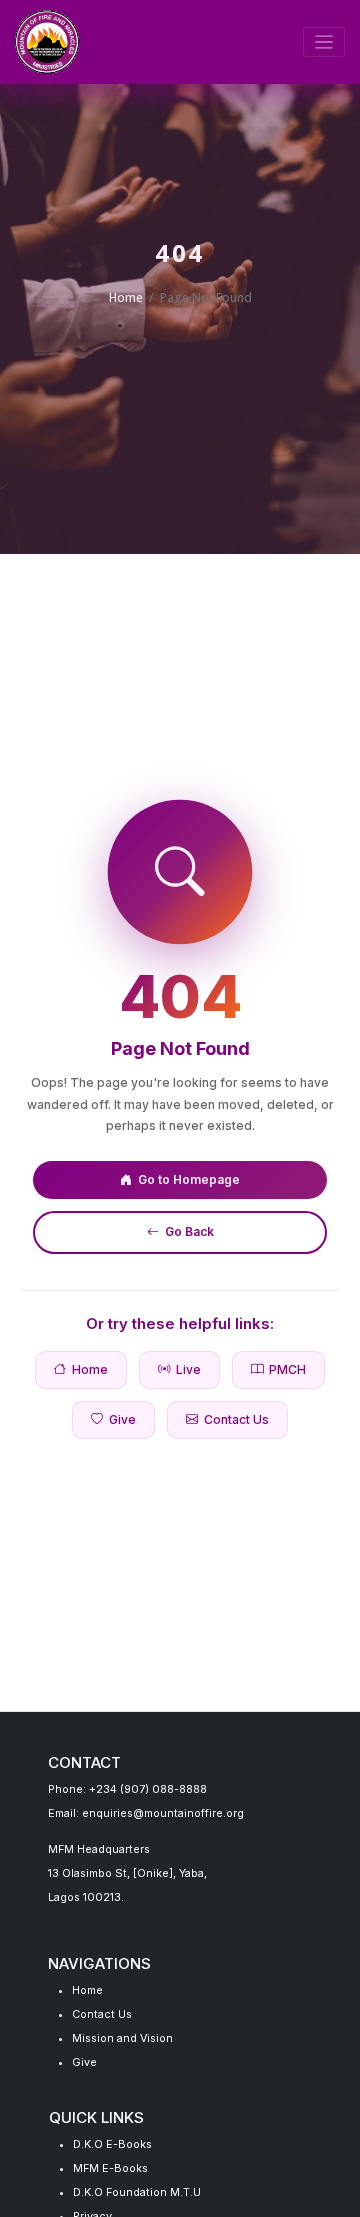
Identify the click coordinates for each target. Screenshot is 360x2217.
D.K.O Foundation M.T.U (137, 2192)
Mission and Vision (122, 2038)
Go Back (189, 1231)
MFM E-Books (110, 2168)
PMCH (287, 1369)
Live (188, 1369)
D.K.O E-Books (112, 2144)
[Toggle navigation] (324, 42)
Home (126, 297)
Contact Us (236, 1419)
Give (122, 1419)
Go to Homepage (189, 1179)
